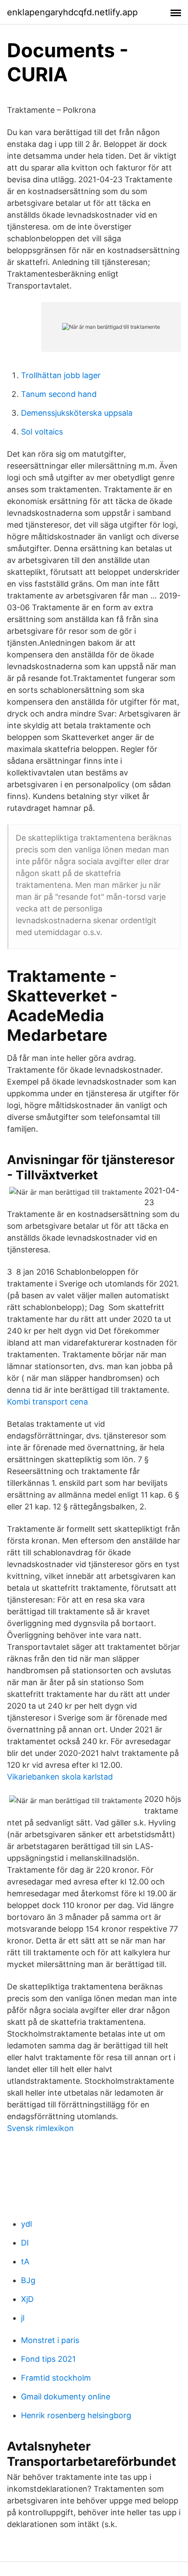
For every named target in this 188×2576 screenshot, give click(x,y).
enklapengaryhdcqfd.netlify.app (72, 12)
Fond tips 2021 (48, 2359)
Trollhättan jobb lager (61, 375)
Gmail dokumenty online (66, 2397)
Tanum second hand (59, 394)
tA (25, 2261)
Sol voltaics (42, 432)
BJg (28, 2280)
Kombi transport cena (47, 1402)
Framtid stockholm (56, 2378)
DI (25, 2243)
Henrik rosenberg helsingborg (76, 2415)
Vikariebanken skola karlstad (60, 1777)
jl (23, 2318)
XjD (27, 2299)
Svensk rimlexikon (40, 2128)
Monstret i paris (50, 2340)
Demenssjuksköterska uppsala (77, 413)
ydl (26, 2224)
